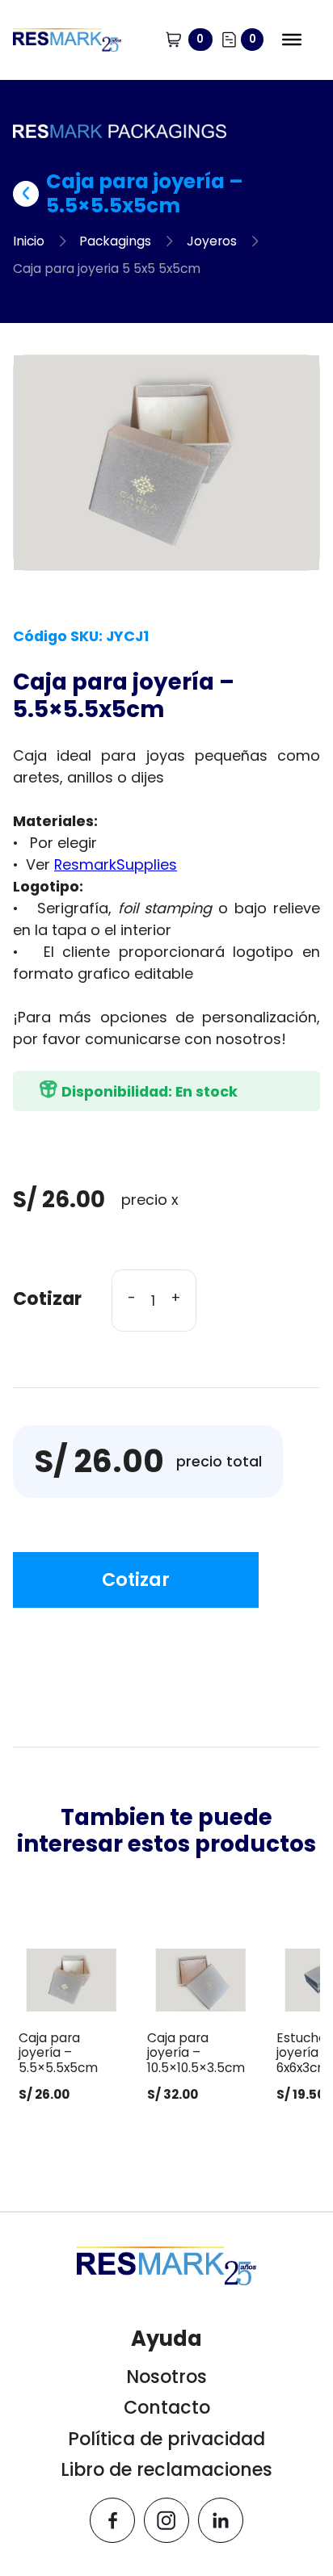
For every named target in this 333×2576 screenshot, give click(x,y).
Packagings (115, 241)
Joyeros (212, 241)
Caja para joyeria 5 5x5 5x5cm (107, 269)
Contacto (167, 2408)
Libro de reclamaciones (166, 2470)
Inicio (29, 241)
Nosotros (166, 2377)
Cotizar (136, 1580)
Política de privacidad (166, 2439)
